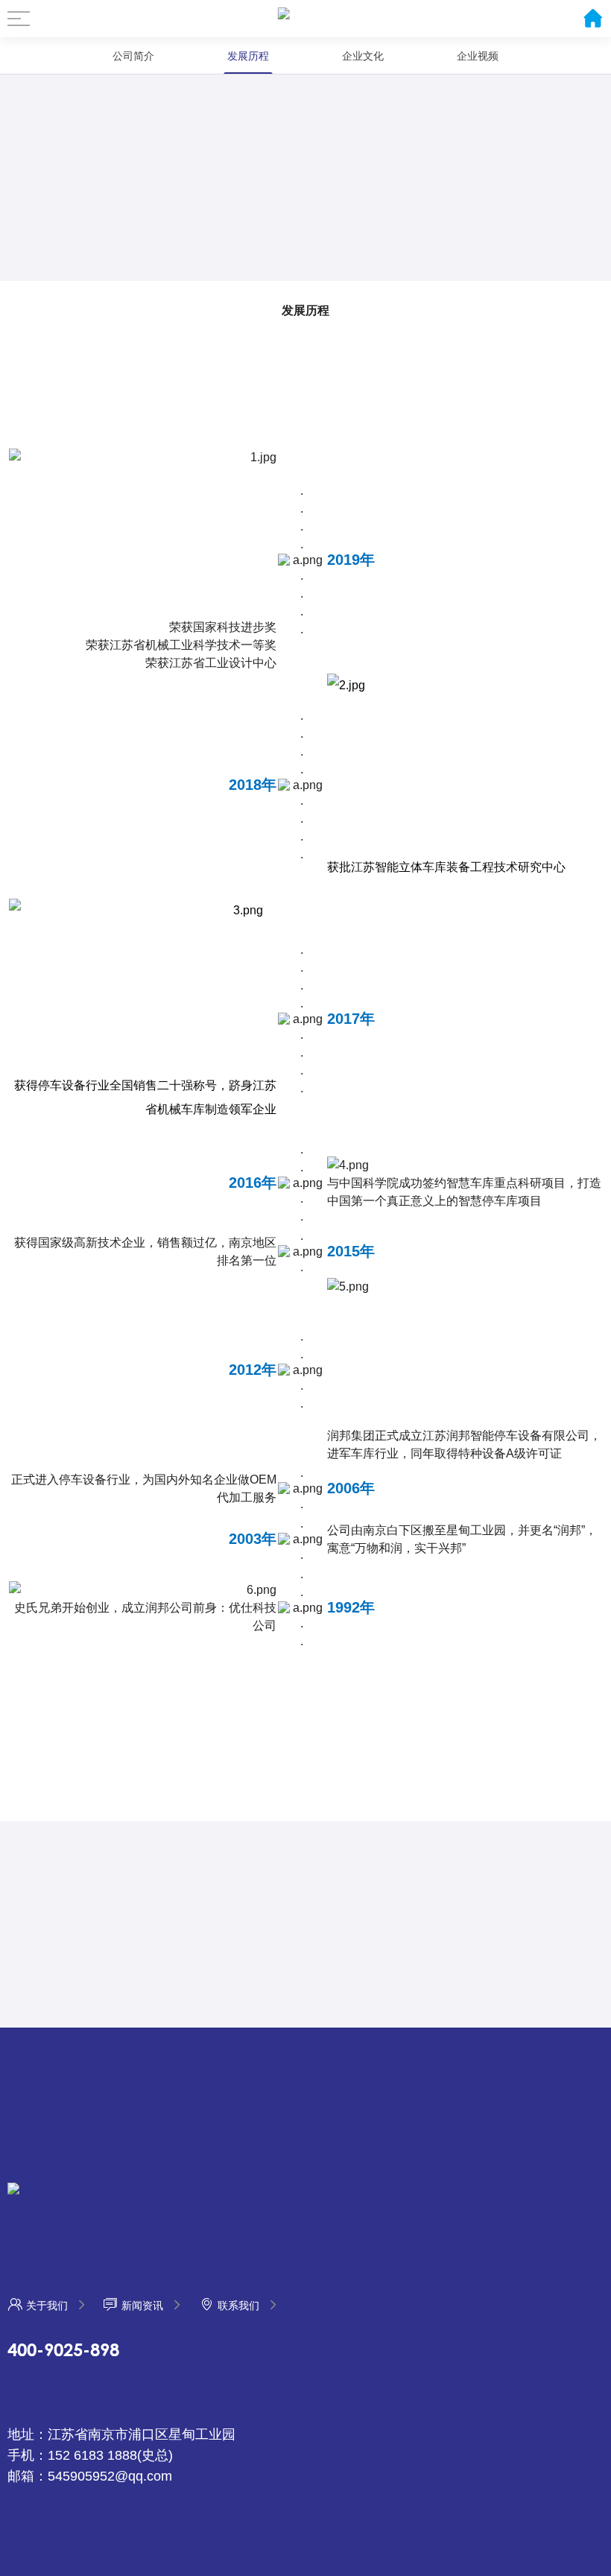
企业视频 (478, 56)
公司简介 (133, 56)
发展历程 (248, 56)
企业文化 (363, 56)
